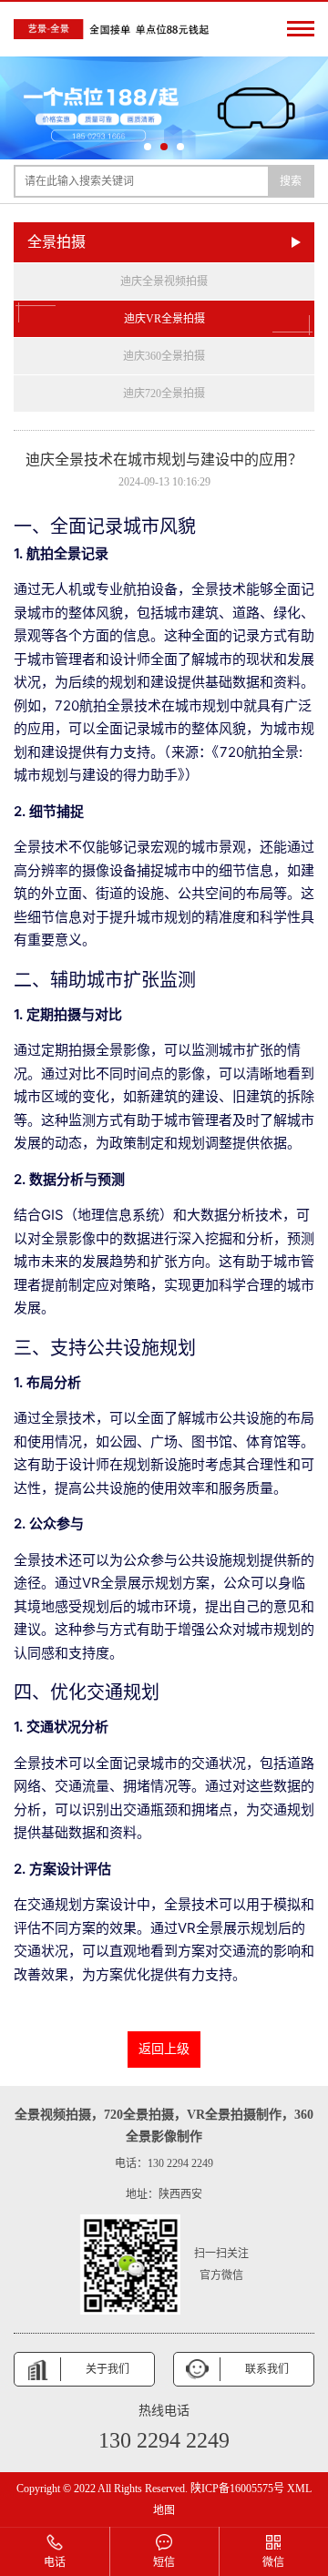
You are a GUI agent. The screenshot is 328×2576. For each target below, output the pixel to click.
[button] (148, 147)
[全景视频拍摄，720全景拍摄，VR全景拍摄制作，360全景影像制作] (114, 29)
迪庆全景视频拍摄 (164, 281)
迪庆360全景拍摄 (164, 356)
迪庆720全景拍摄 (164, 394)
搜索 (291, 181)
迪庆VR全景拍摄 (164, 319)
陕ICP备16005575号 (237, 2489)
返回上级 (164, 2049)
